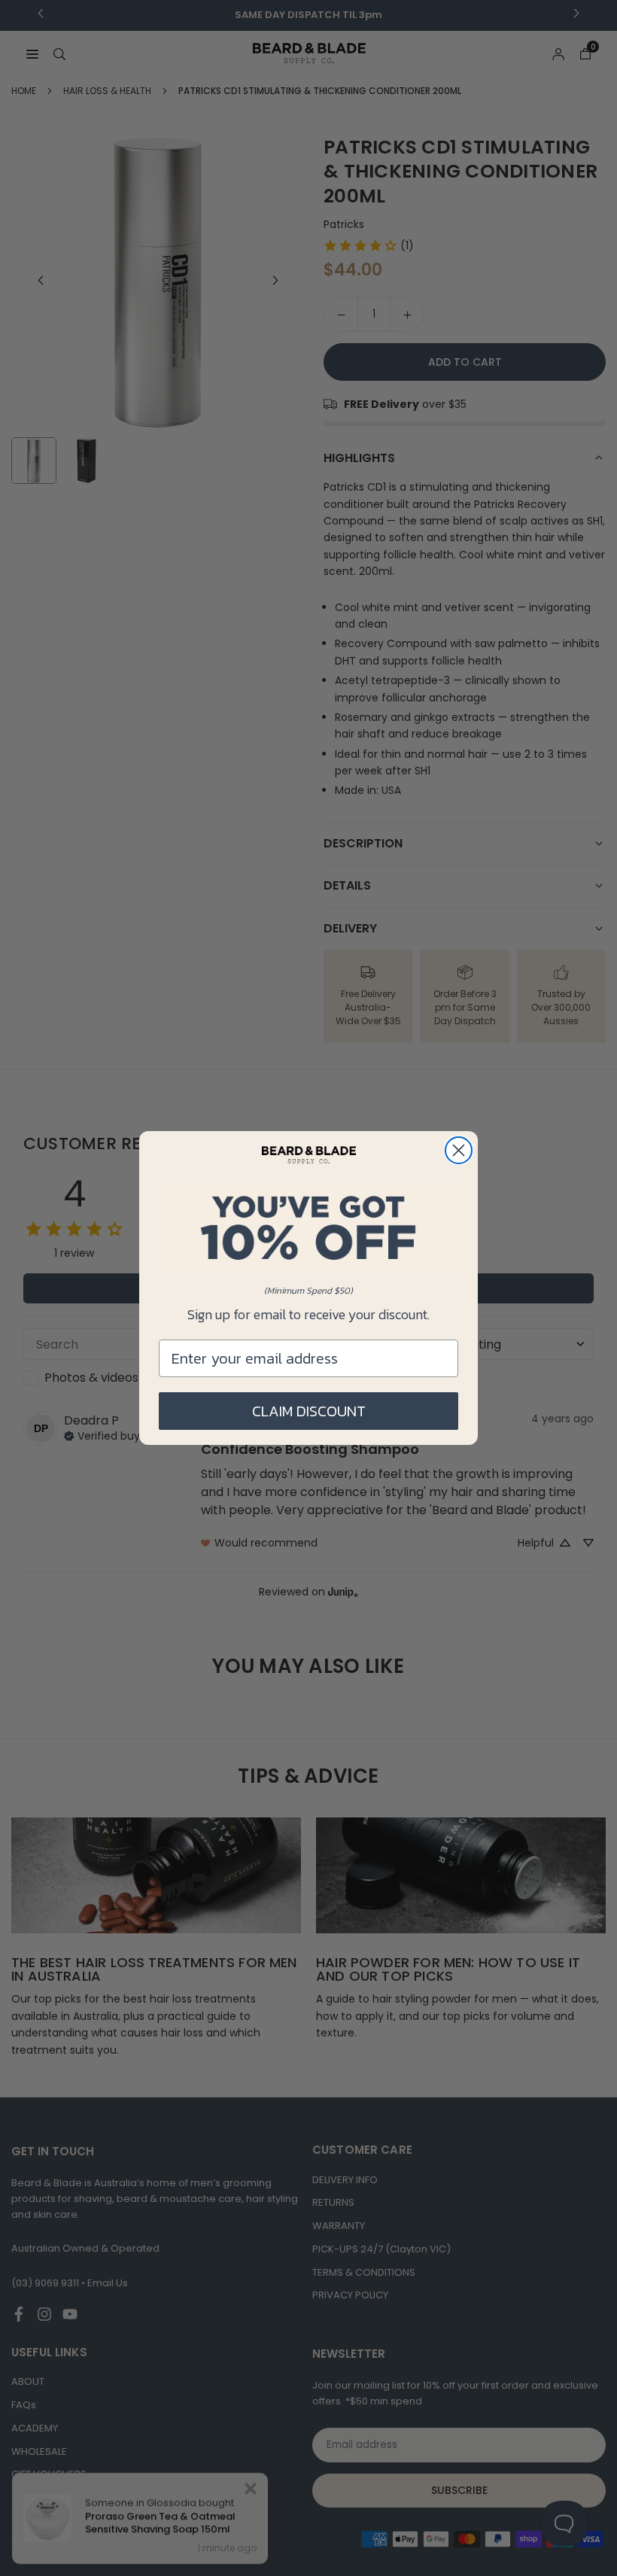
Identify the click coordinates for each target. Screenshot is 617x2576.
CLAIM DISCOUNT (309, 1411)
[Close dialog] (459, 1150)
